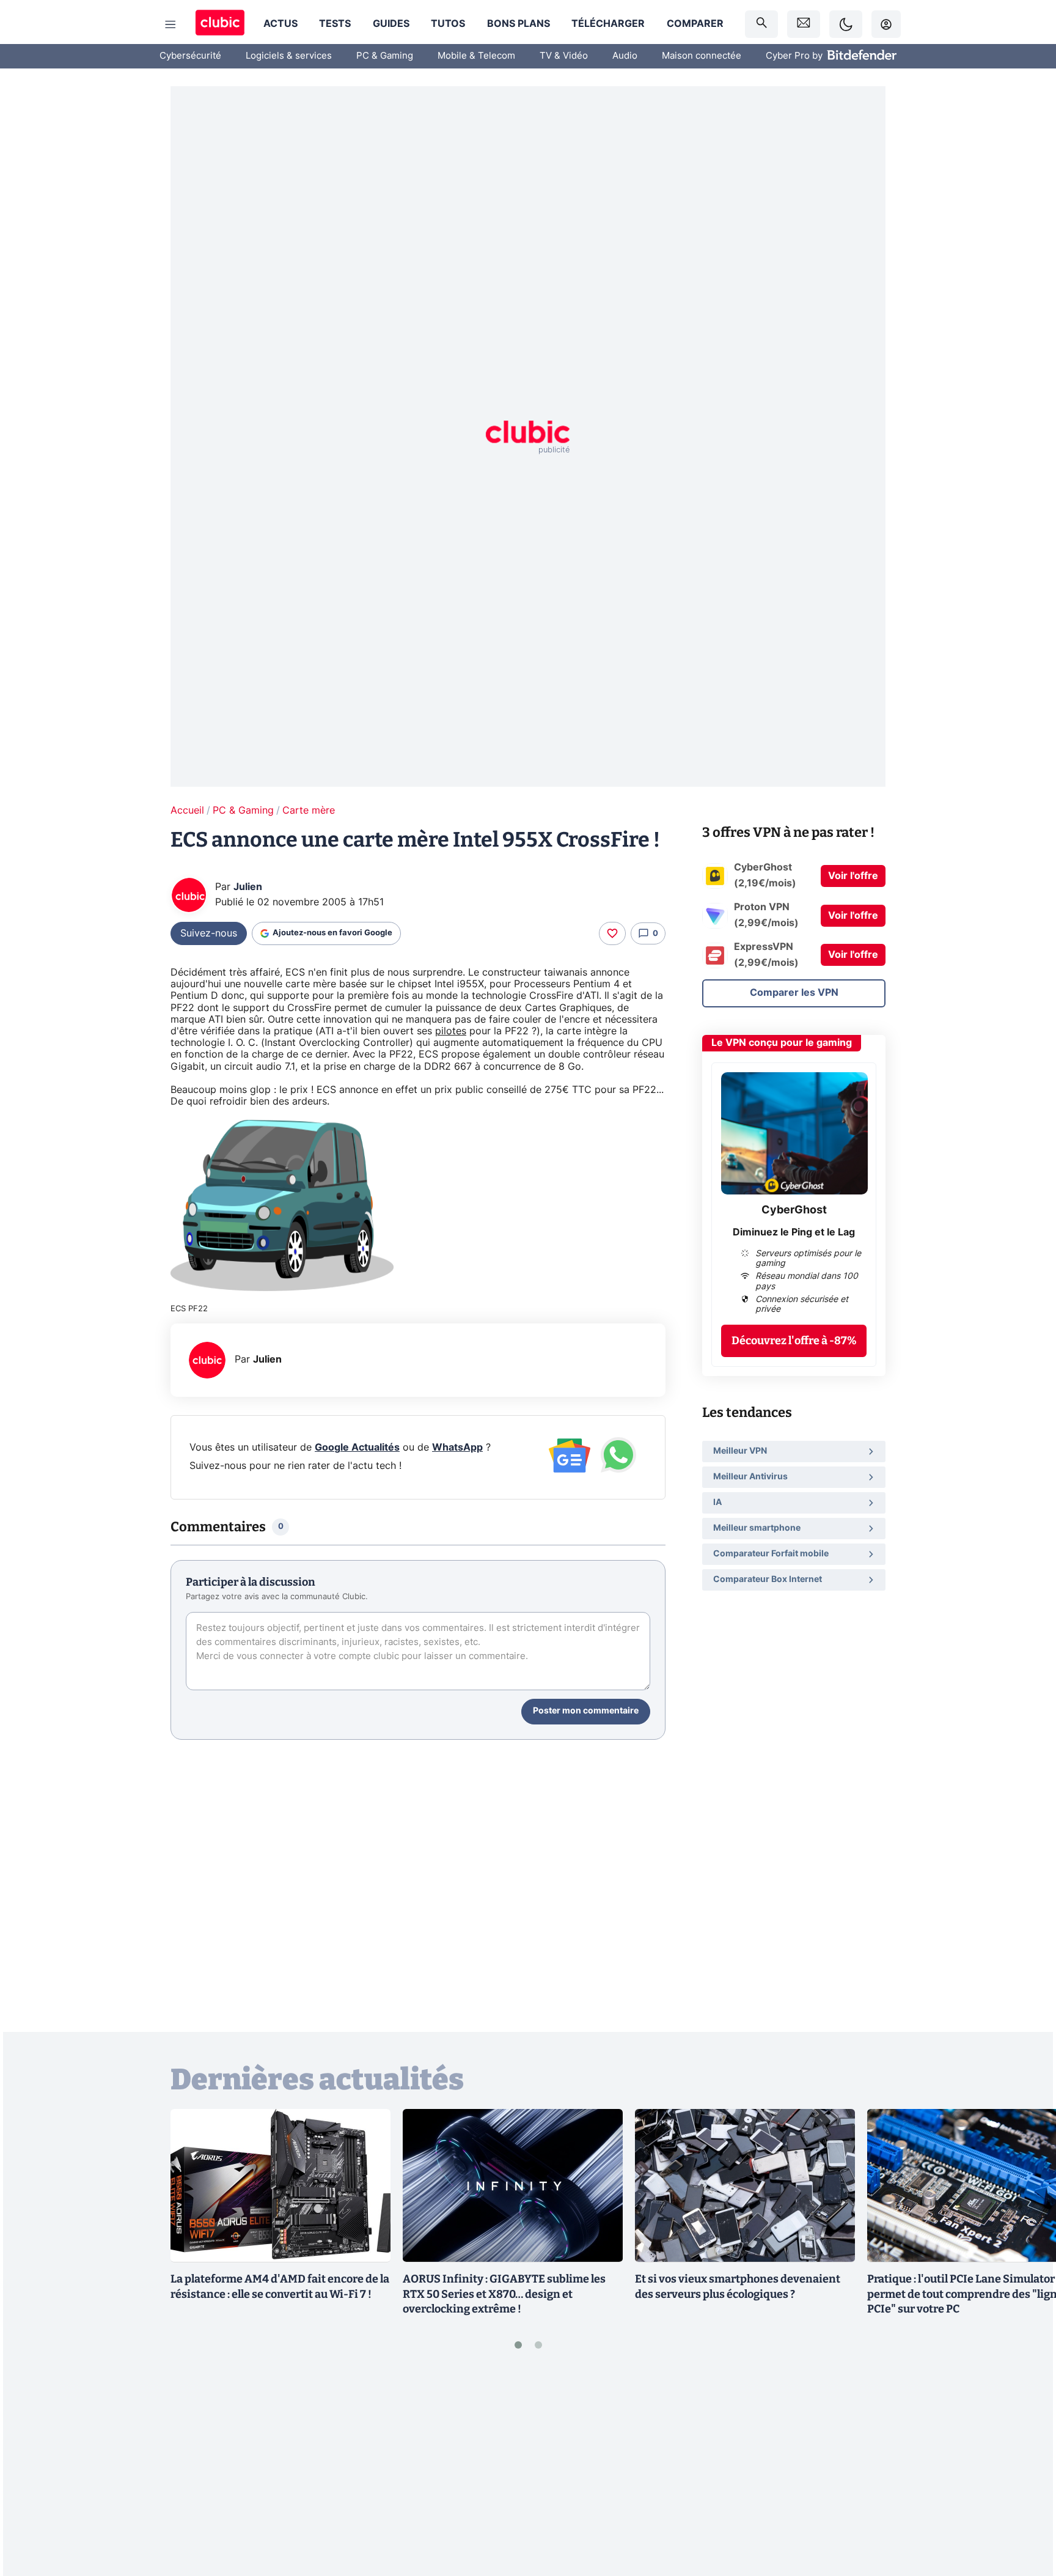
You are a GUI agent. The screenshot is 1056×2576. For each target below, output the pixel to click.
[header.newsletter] (804, 24)
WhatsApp (457, 1448)
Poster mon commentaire (586, 1711)
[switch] (846, 24)
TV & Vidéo (564, 56)
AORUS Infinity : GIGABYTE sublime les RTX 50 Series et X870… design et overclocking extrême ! (504, 2294)
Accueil (187, 811)
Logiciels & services (289, 56)
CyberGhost (794, 1210)
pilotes (451, 1031)
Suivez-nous (209, 933)
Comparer (695, 24)
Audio (625, 56)
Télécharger (608, 24)
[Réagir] (612, 933)
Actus (280, 24)
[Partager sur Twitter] (1025, 2512)
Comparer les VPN (794, 993)
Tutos (448, 24)
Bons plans (519, 24)
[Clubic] (220, 24)
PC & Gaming (385, 56)
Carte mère (309, 811)
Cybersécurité (190, 56)
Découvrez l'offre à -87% (794, 1341)
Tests (335, 24)
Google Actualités (357, 1448)
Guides (391, 24)
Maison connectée (702, 56)
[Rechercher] (761, 24)
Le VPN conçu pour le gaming (782, 1043)
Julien (248, 887)
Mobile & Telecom (476, 56)
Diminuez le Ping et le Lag (794, 1232)
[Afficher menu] (170, 24)
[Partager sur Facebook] (1025, 2471)
